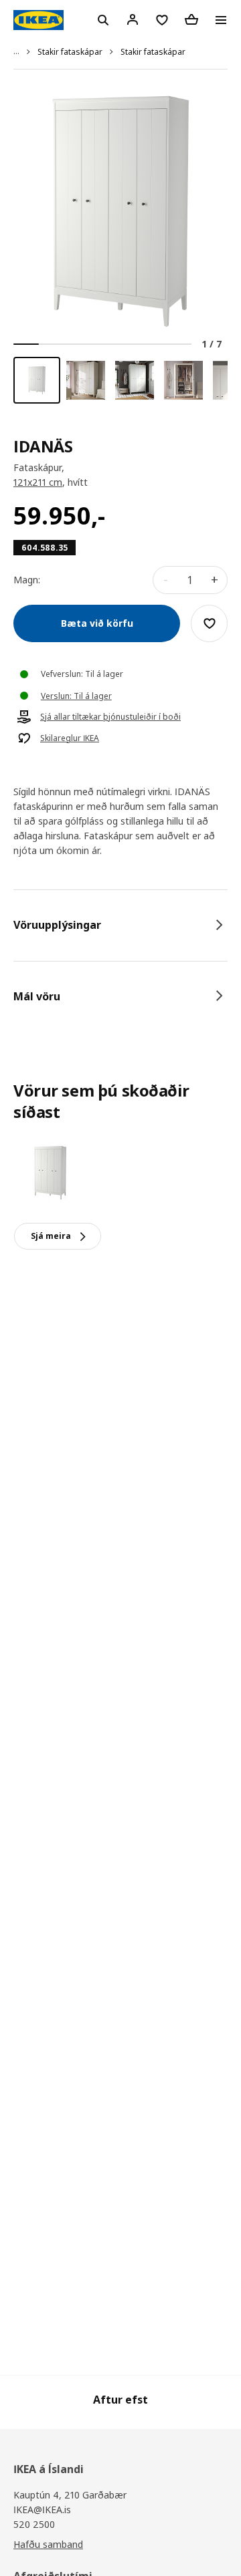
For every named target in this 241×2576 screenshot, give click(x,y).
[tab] (120, 925)
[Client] (133, 19)
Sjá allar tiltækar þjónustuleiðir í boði (110, 717)
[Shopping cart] (191, 19)
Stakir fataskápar (70, 52)
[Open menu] (221, 20)
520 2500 (34, 2524)
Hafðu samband (48, 2544)
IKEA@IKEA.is (42, 2510)
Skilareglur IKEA (70, 738)
